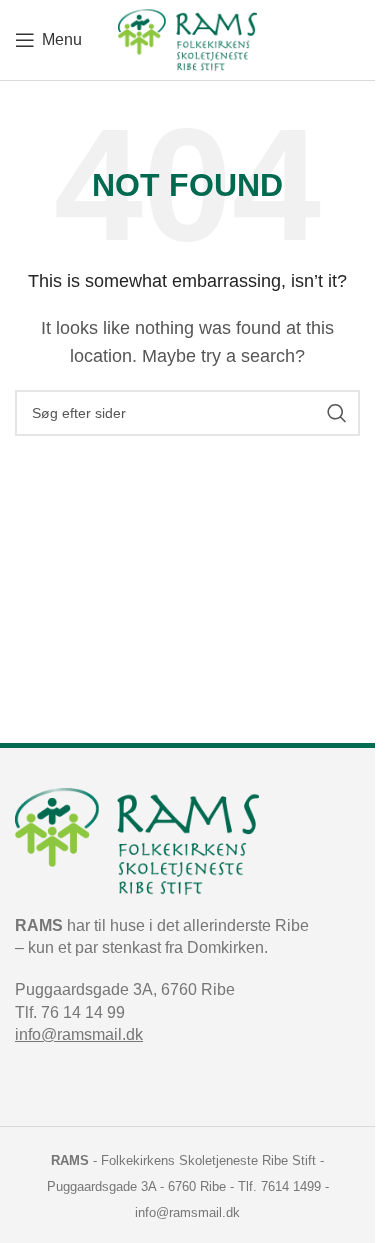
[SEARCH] (337, 413)
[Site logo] (188, 38)
